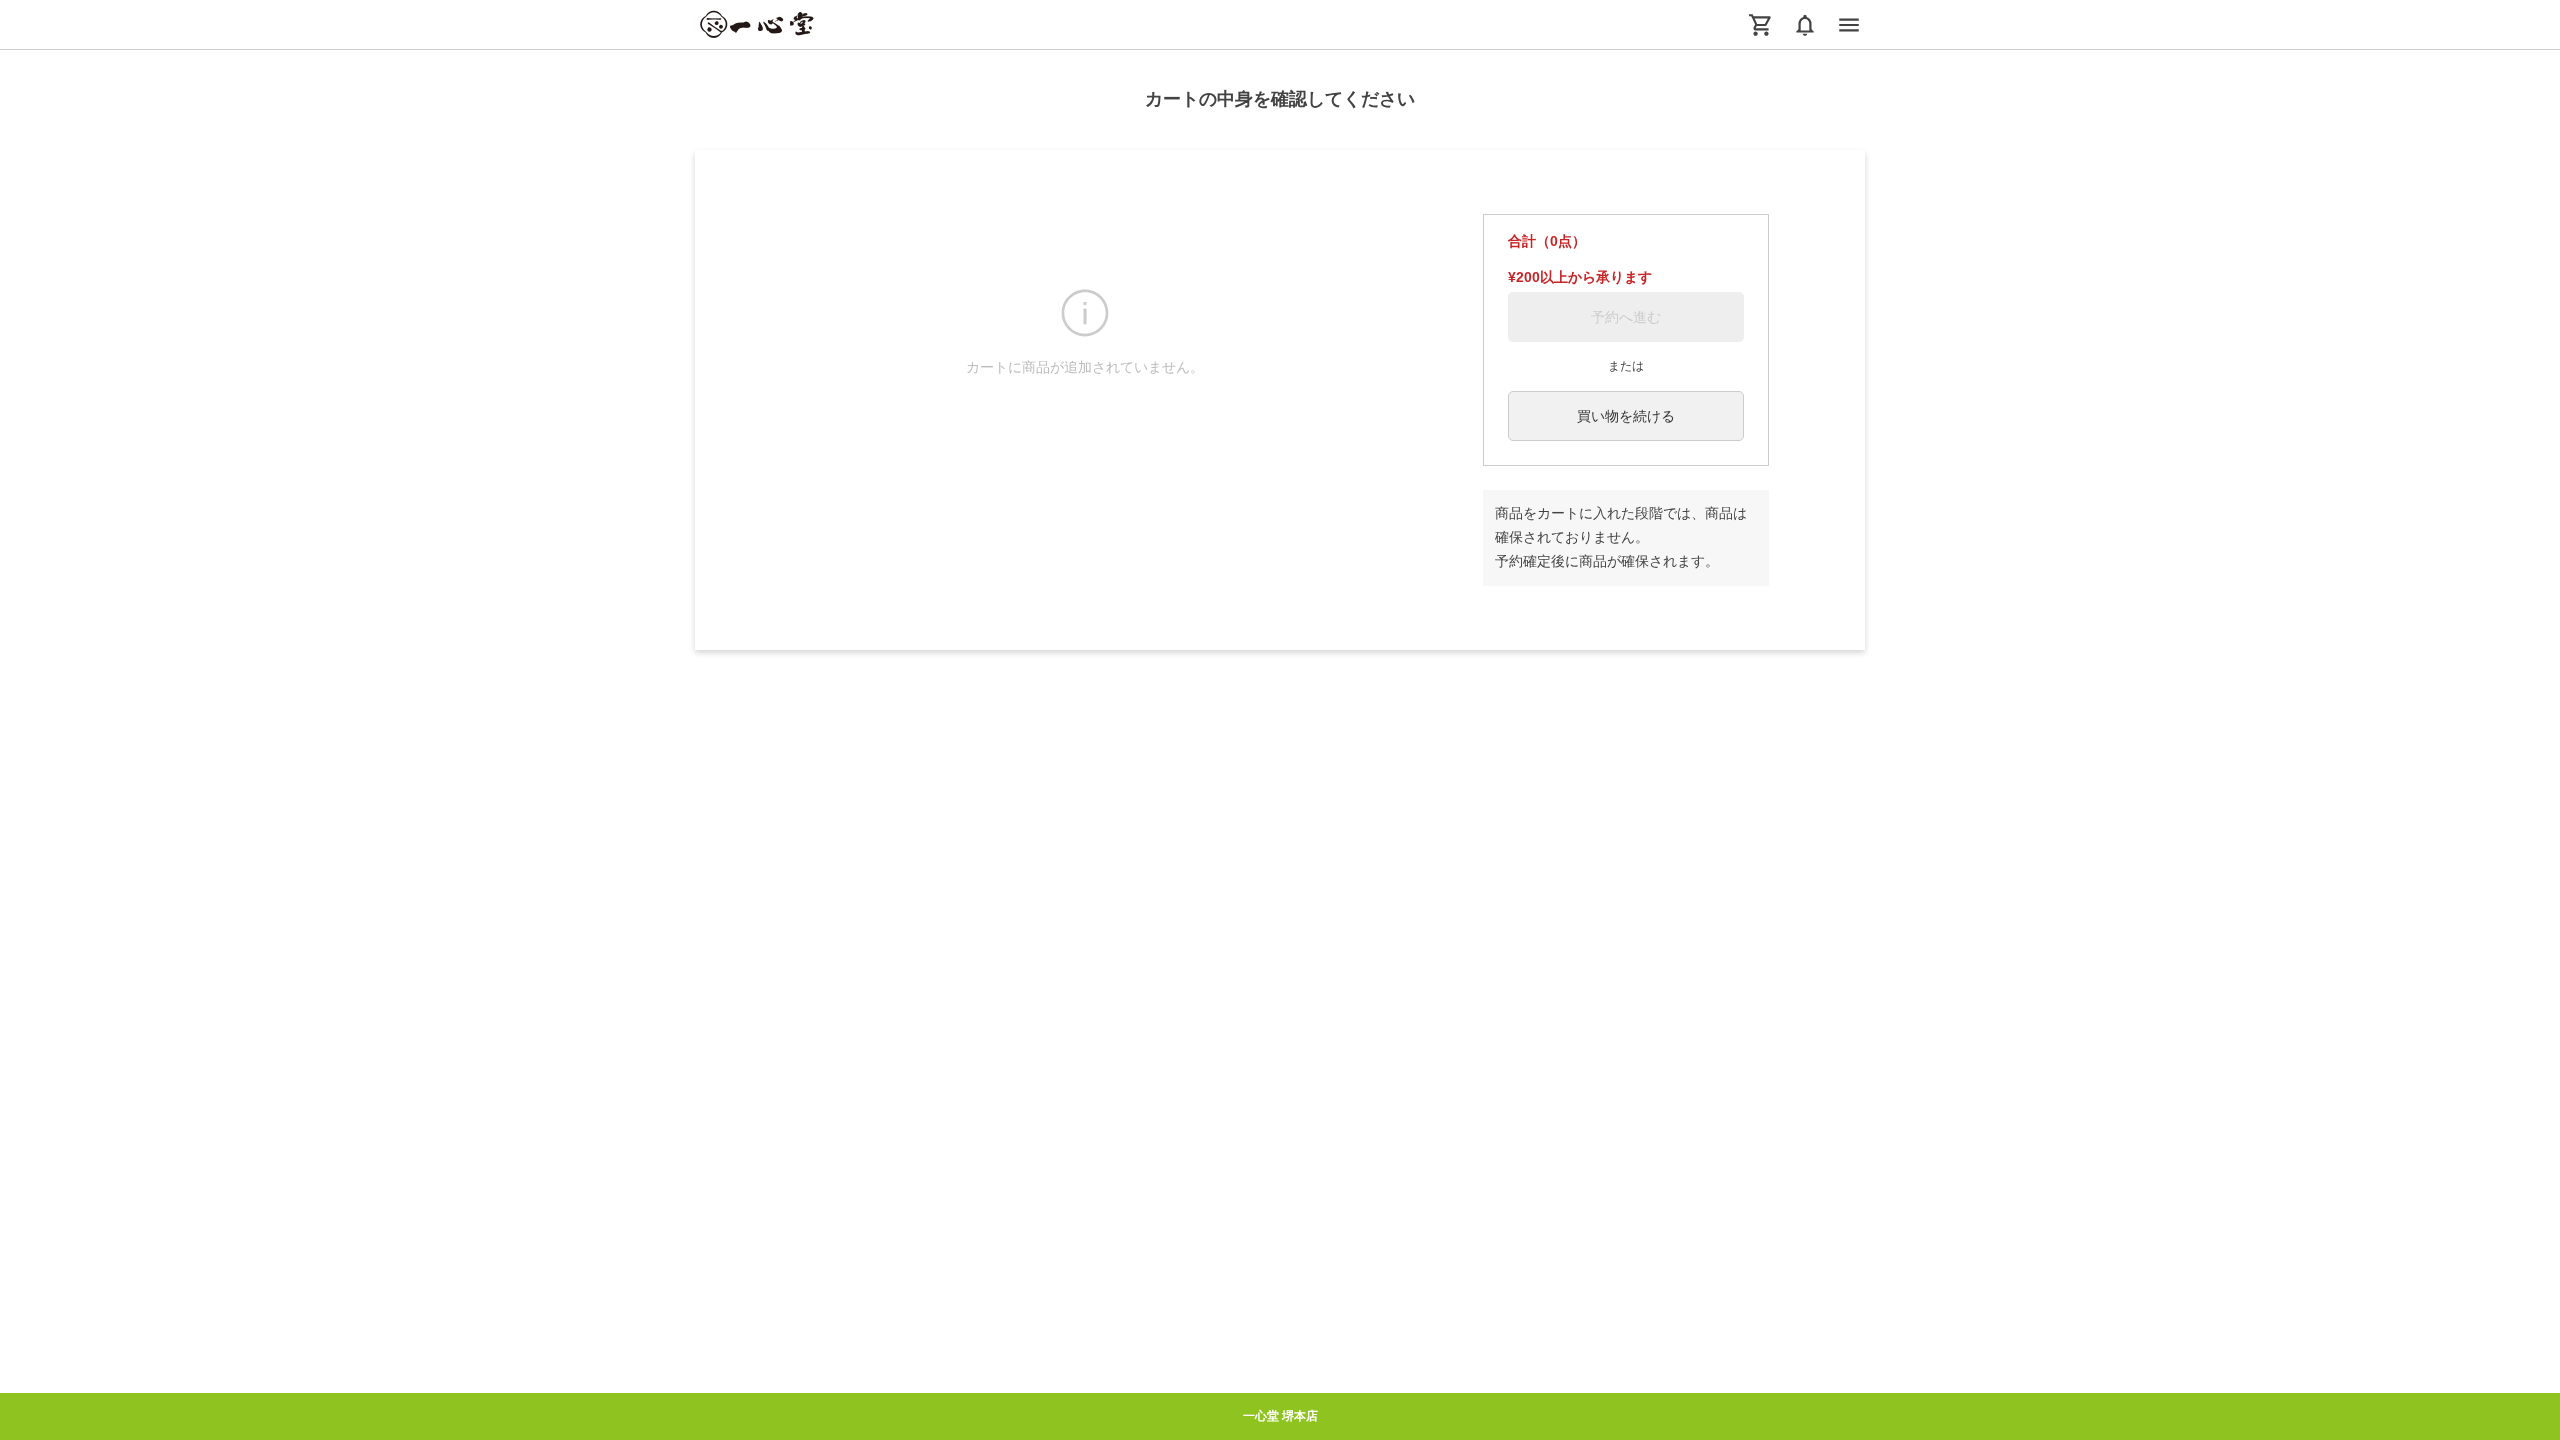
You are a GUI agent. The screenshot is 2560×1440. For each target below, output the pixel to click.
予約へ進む (1626, 317)
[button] (1805, 25)
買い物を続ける (1626, 416)
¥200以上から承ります (1580, 277)
